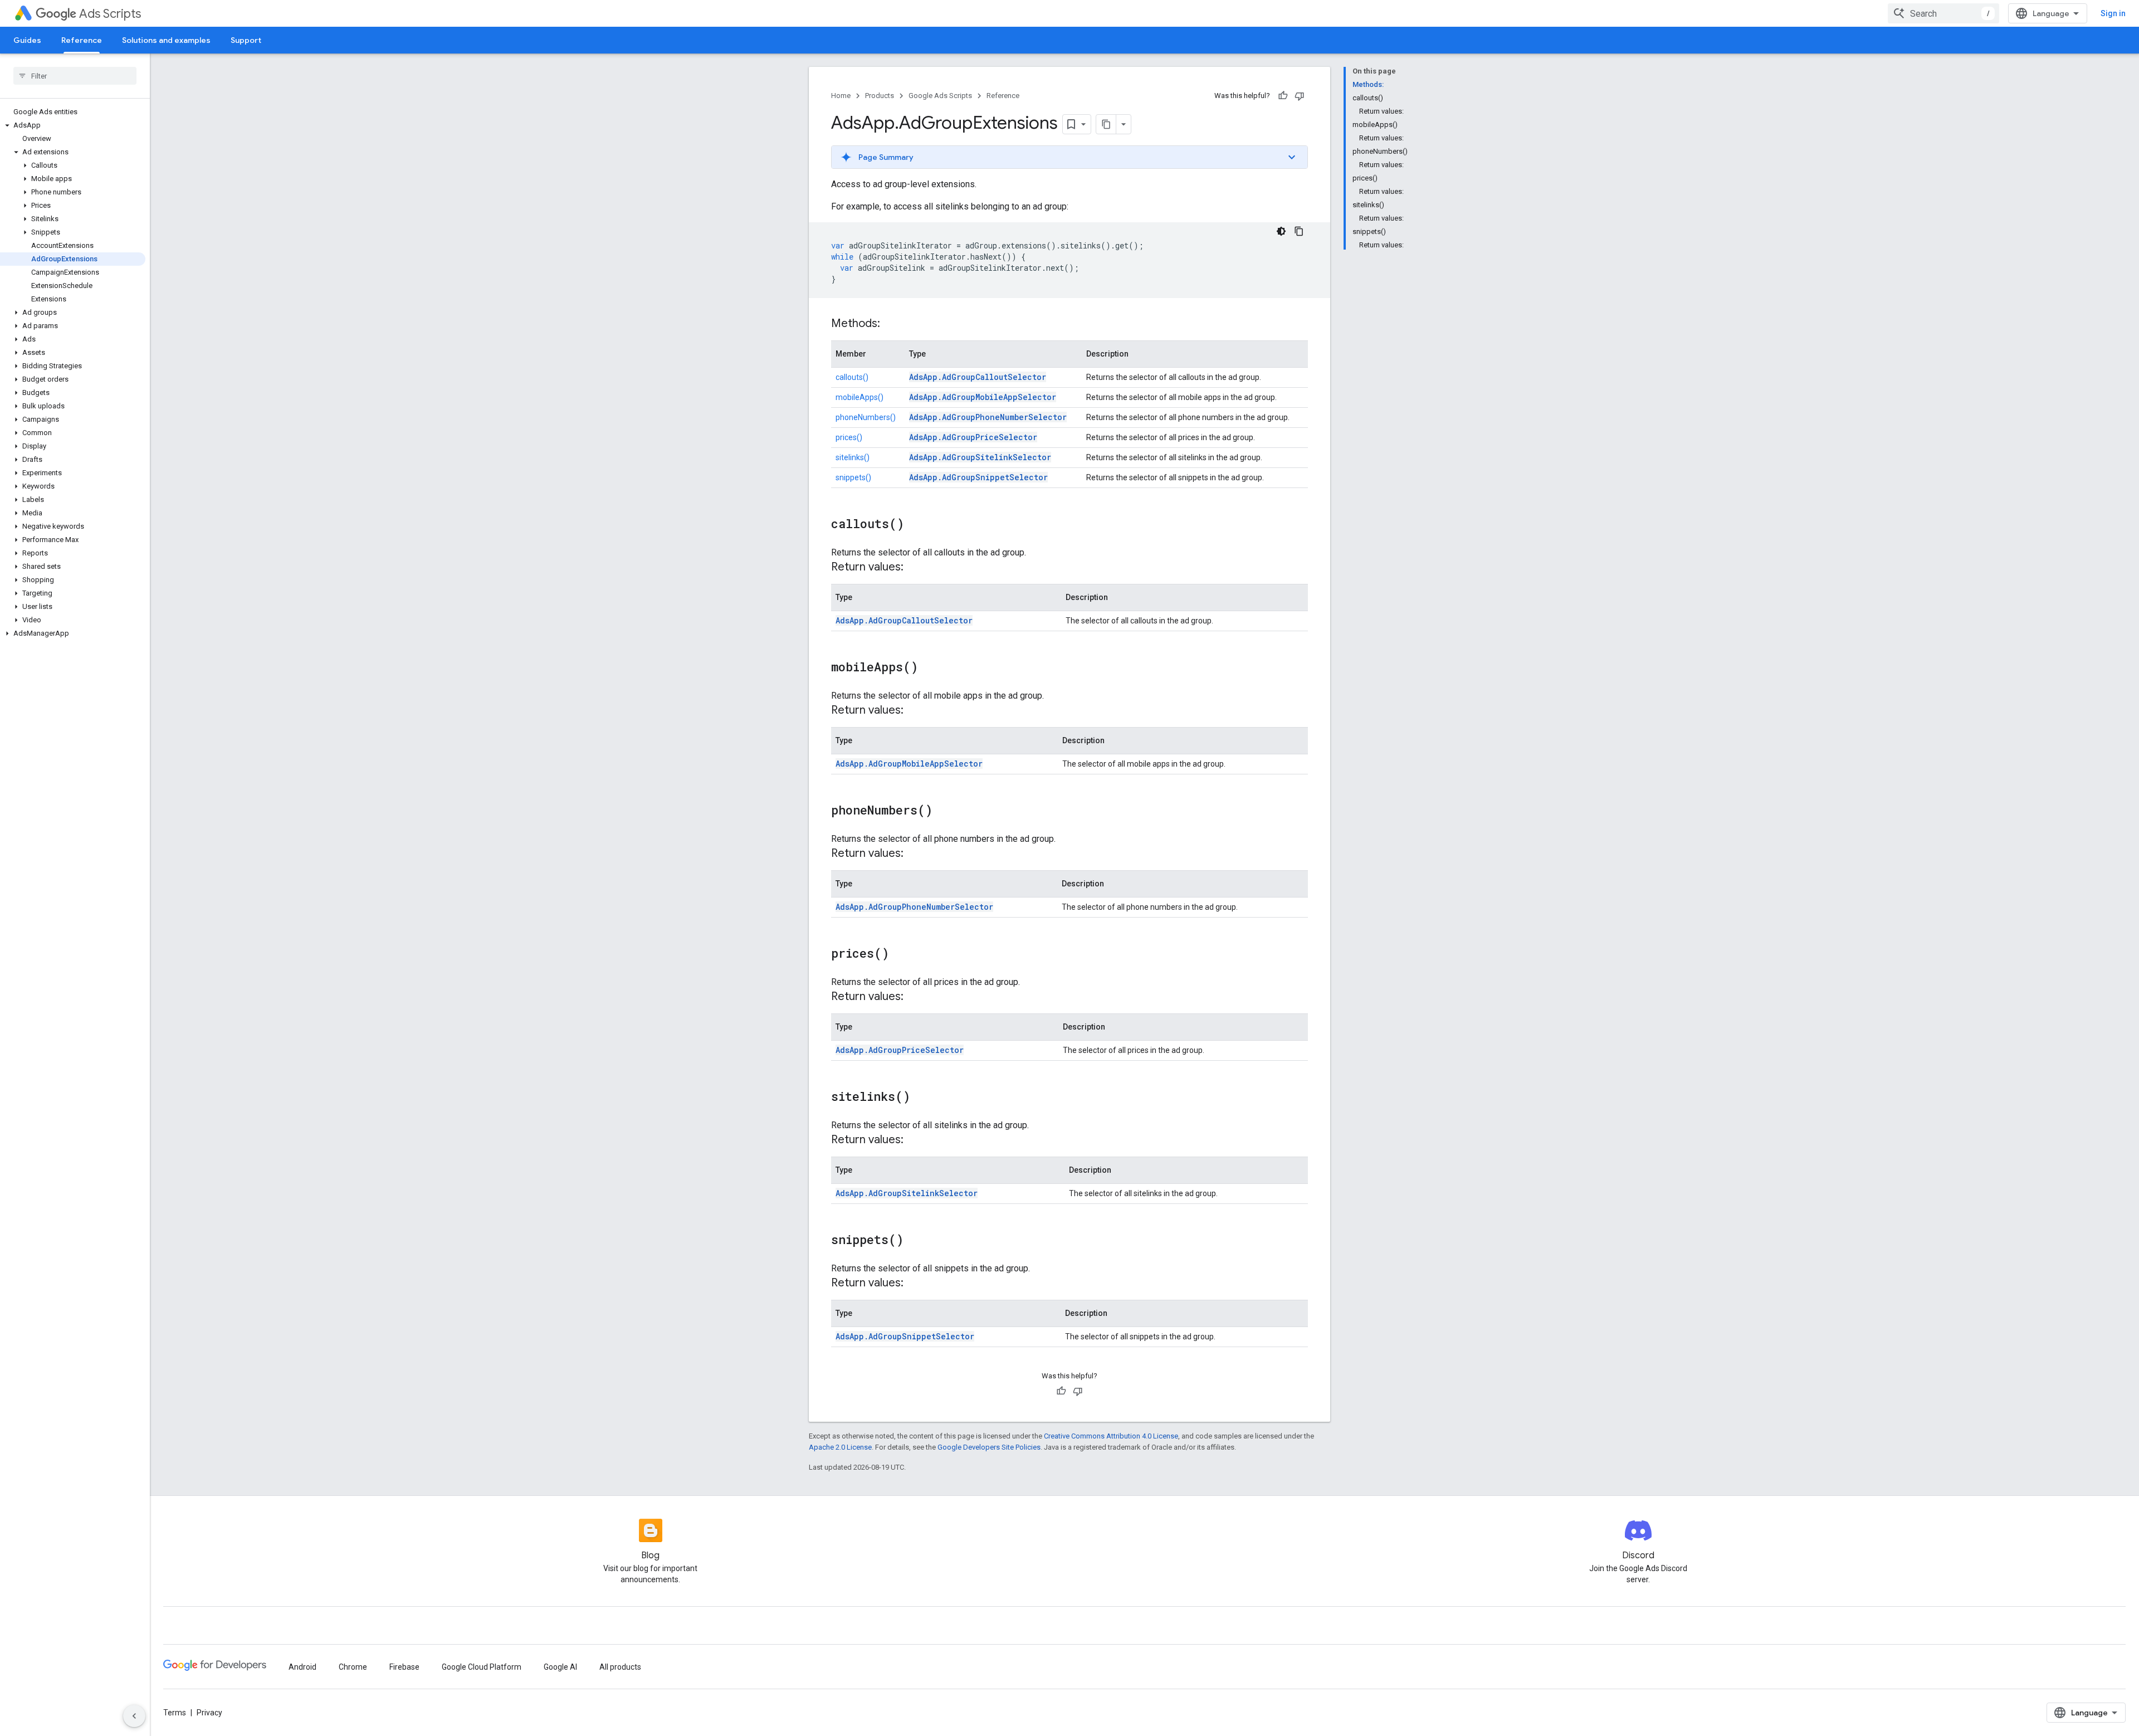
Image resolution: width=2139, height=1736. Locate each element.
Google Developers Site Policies (989, 1447)
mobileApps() (859, 397)
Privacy (209, 1713)
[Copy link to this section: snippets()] (915, 1241)
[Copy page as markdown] (1106, 124)
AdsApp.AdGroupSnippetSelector (978, 477)
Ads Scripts (110, 14)
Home (841, 96)
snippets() (853, 477)
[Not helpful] (1300, 96)
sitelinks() (853, 457)
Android (302, 1667)
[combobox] (1943, 13)
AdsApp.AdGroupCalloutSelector (978, 377)
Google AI (560, 1667)
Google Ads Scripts (940, 96)
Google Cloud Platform (482, 1667)
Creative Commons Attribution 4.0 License (1111, 1436)
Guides (27, 40)
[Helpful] (1283, 96)
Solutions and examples (166, 40)
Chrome (353, 1667)
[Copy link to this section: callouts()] (915, 525)
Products (880, 96)
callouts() (852, 377)
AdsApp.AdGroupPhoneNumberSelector (988, 417)
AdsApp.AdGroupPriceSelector (973, 437)
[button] (73, 125)
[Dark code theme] (1281, 231)
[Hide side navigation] (134, 1716)
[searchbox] (75, 76)
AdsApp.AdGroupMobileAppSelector (983, 397)
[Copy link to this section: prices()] (900, 954)
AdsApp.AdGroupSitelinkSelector (980, 457)
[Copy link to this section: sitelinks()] (921, 1098)
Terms (175, 1713)
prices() (849, 437)
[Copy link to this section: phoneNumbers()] (944, 811)
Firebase (404, 1667)
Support (246, 40)
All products (620, 1667)
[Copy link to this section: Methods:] (891, 324)
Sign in (2113, 13)
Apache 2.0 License (840, 1447)
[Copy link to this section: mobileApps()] (929, 668)
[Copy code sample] (1299, 231)
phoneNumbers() (866, 417)
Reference (82, 40)
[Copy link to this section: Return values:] (915, 568)
